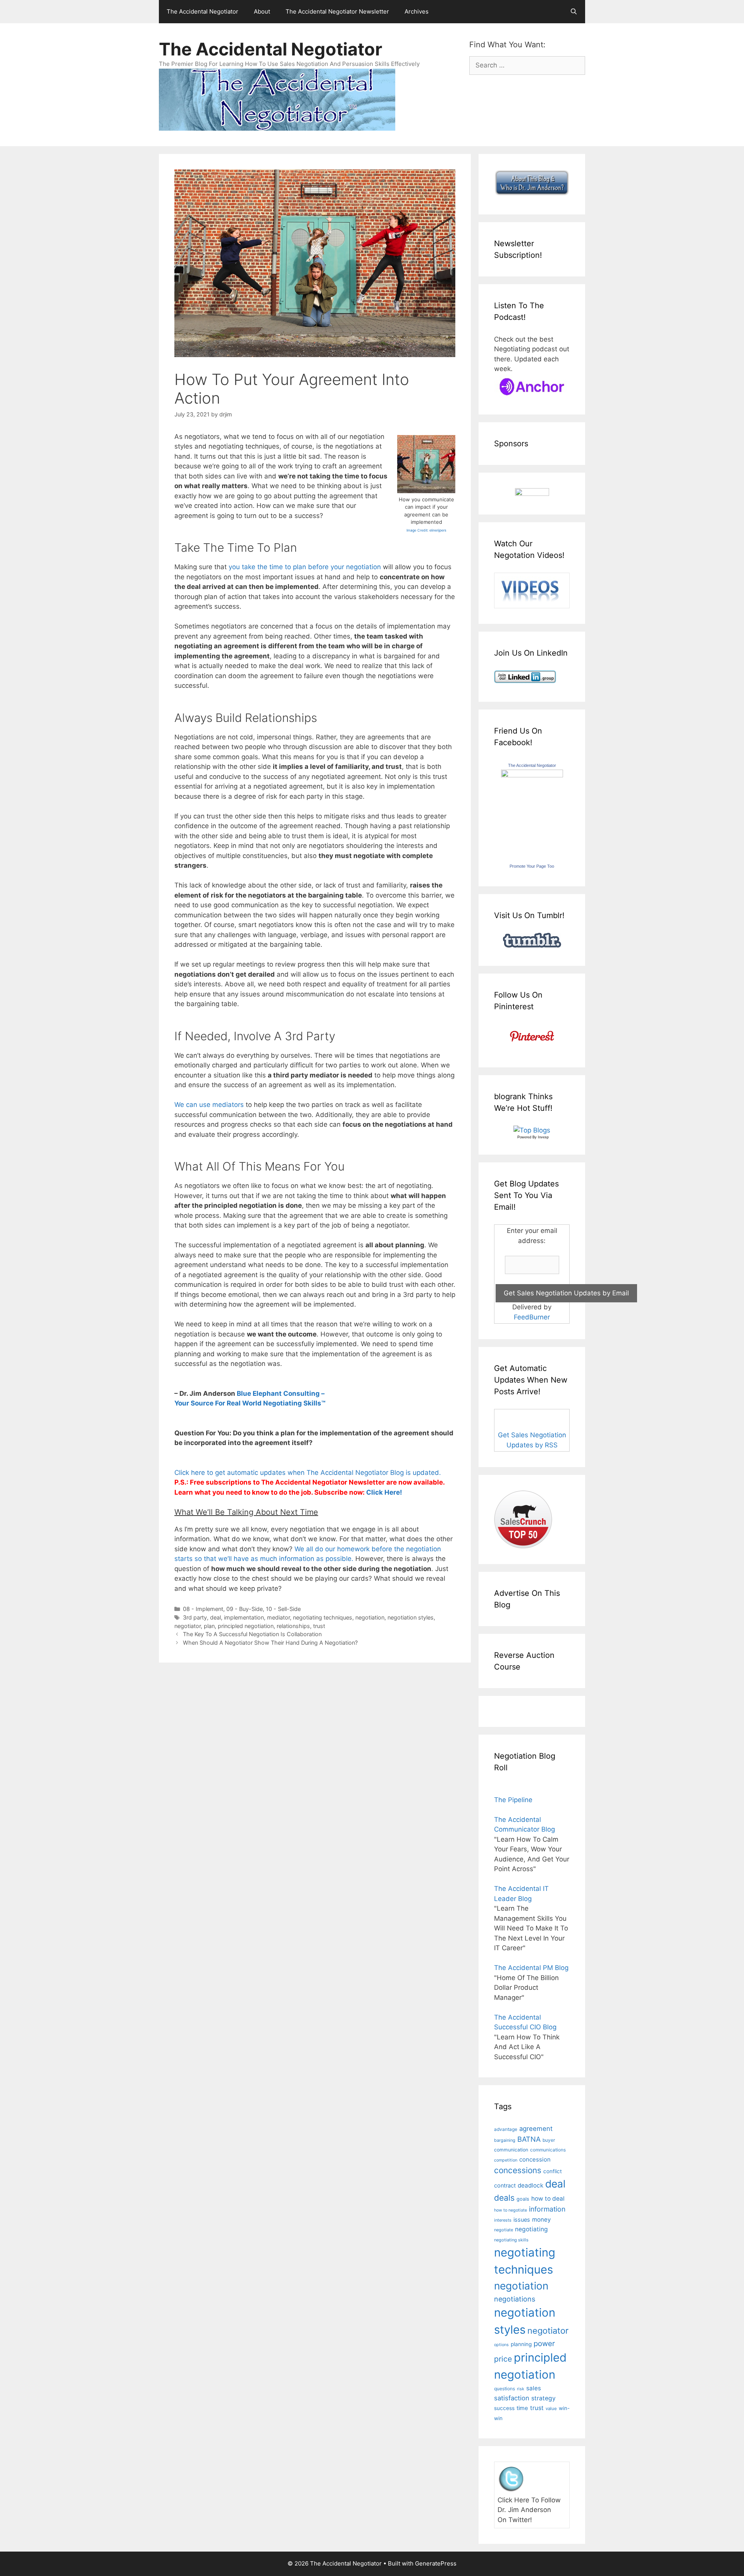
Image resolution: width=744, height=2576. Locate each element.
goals (523, 2199)
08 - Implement (203, 1609)
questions (505, 2389)
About (262, 11)
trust (319, 1626)
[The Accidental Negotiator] (532, 775)
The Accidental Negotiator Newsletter (337, 11)
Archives (417, 11)
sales (534, 2388)
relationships (293, 1626)
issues (522, 2219)
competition (506, 2160)
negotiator (188, 1626)
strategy (543, 2398)
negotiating (531, 2229)
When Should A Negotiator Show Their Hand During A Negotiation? (270, 1643)
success (504, 2408)
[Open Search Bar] (574, 12)
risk (521, 2389)
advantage (506, 2129)
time (522, 2408)
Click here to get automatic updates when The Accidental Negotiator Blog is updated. (308, 1473)
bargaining (505, 2140)
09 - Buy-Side (245, 1609)
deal (215, 1617)
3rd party (195, 1617)
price (503, 2359)
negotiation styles (411, 1617)
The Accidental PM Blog (531, 1968)
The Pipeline (513, 1800)
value (551, 2409)
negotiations (515, 2299)
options (501, 2345)
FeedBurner (532, 1317)
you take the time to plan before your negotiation (305, 567)
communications (548, 2150)
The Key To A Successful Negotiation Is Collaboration (252, 1634)
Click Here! (384, 1492)
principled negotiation (246, 1626)
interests (503, 2220)
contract (505, 2185)
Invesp (543, 1137)
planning (521, 2344)
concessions (518, 2170)
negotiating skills (511, 2240)
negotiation (370, 1617)
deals (504, 2198)
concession (535, 2159)
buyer (549, 2140)
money (541, 2219)
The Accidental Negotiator (202, 11)
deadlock (530, 2185)
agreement (536, 2129)
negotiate (504, 2230)
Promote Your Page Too (532, 866)
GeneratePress (436, 2563)
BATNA (529, 2139)
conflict (553, 2171)
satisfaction (512, 2398)
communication (511, 2150)
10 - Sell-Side (283, 1609)
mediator (278, 1617)
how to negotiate (511, 2210)
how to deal (548, 2199)
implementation (244, 1617)
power (544, 2344)
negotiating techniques (323, 1617)
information (547, 2209)
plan (209, 1626)
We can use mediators (209, 1105)
